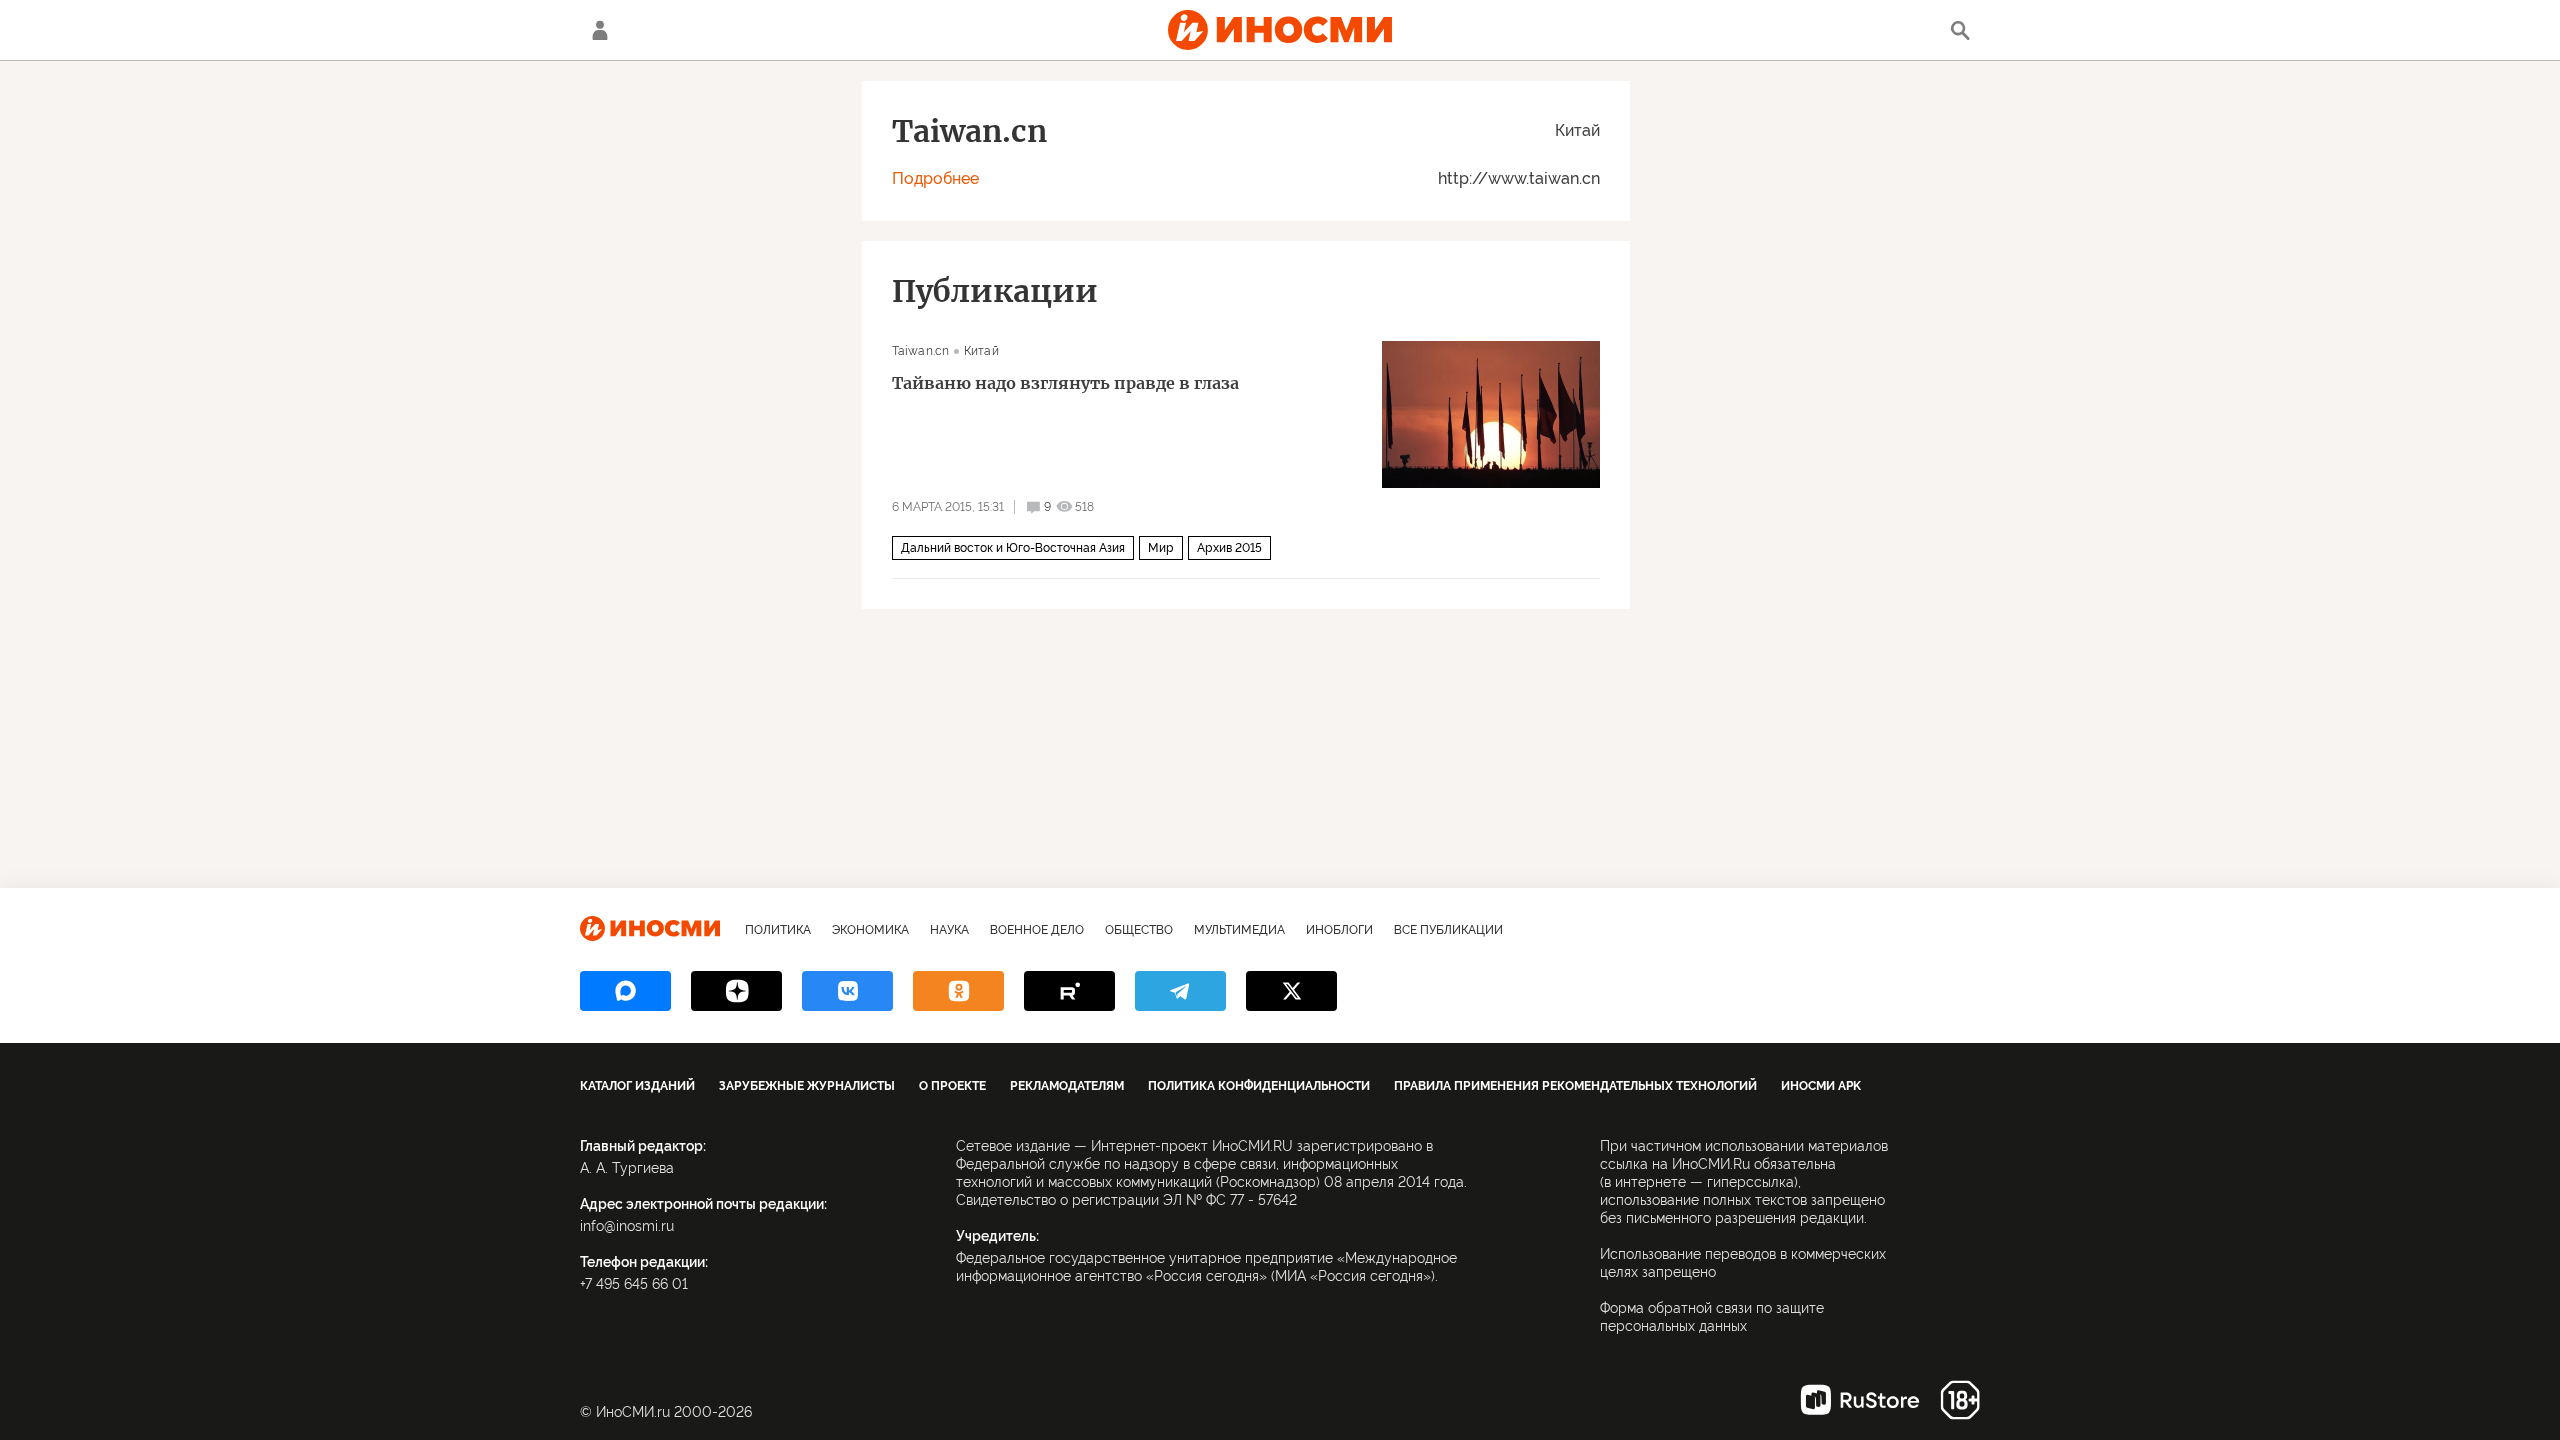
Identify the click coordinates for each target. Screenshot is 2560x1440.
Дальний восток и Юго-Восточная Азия (1013, 548)
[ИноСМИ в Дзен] (736, 991)
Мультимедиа (1239, 930)
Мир (1161, 548)
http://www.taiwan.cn (1519, 178)
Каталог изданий (637, 1086)
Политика (778, 930)
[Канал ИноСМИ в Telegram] (1180, 991)
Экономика (870, 930)
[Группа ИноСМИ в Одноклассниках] (958, 991)
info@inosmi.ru (627, 1226)
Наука (949, 930)
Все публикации (1448, 930)
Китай (1577, 130)
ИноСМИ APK (1821, 1086)
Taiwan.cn (920, 351)
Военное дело (1037, 930)
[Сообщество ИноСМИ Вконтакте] (847, 991)
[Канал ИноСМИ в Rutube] (1069, 991)
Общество (1139, 930)
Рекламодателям (1067, 1086)
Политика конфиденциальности (1259, 1086)
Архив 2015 (1229, 548)
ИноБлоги (1339, 930)
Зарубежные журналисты (807, 1086)
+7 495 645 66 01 (634, 1284)
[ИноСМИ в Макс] (625, 991)
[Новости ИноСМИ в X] (1291, 991)
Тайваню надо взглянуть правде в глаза (1065, 383)
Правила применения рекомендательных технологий (1575, 1086)
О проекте (952, 1086)
